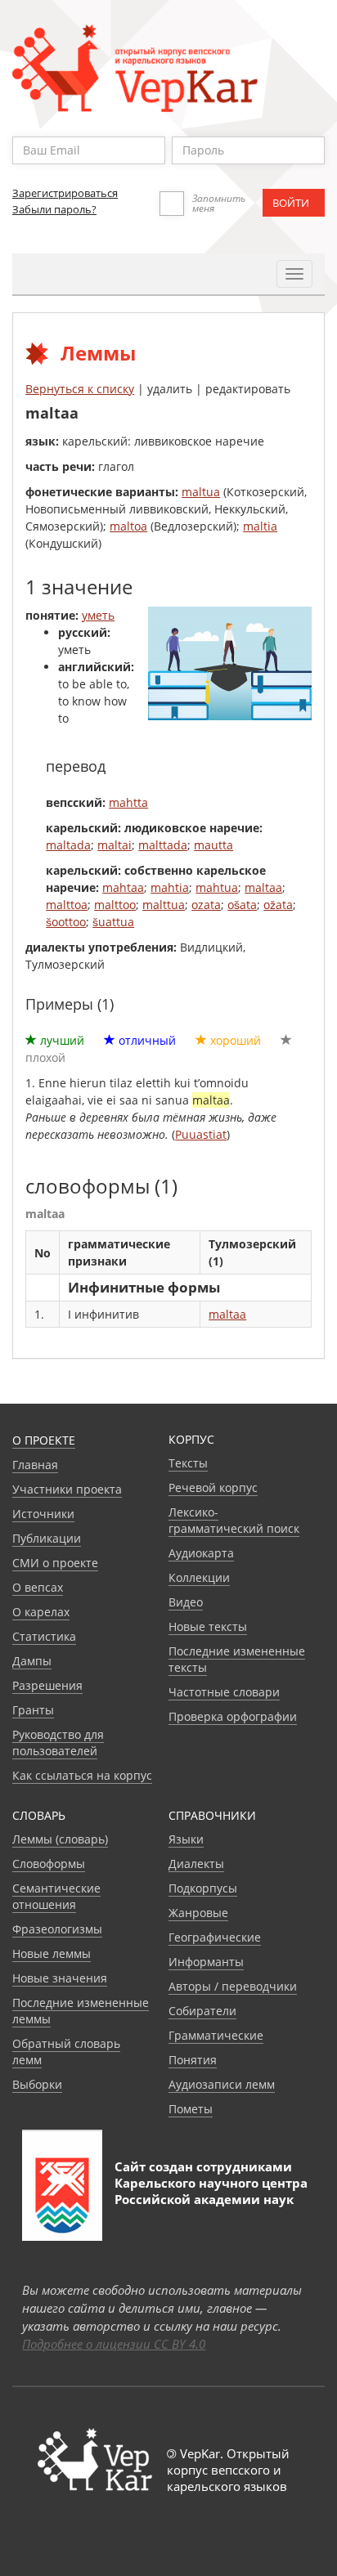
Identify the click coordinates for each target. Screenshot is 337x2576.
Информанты (206, 1962)
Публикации (47, 1538)
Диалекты (196, 1864)
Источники (43, 1514)
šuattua (113, 922)
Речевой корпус (213, 1487)
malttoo (115, 905)
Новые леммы (52, 1953)
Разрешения (47, 1685)
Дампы (32, 1661)
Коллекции (199, 1577)
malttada (163, 845)
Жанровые (198, 1913)
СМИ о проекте (55, 1563)
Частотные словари (224, 1692)
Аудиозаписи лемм (222, 2084)
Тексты (188, 1463)
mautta (213, 845)
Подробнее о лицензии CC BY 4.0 (114, 2344)
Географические (215, 1937)
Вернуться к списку (80, 389)
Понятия (193, 2060)
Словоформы (49, 1864)
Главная (35, 1465)
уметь (98, 615)
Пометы (191, 2109)
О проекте (44, 1440)
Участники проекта (67, 1489)
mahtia (170, 887)
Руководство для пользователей (58, 1743)
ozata (206, 905)
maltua (201, 492)
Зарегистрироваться (65, 193)
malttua (164, 905)
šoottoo (66, 922)
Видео (186, 1602)
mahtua (217, 887)
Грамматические (216, 2035)
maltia (260, 526)
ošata (242, 905)
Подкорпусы (203, 1888)
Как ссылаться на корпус (82, 1775)
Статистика (44, 1636)
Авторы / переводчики (233, 1986)
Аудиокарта (201, 1553)
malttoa (67, 905)
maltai (115, 845)
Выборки (37, 2084)
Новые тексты (208, 1626)
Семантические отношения (56, 1896)
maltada (68, 845)
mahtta (128, 802)
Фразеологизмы (57, 1929)
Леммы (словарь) (60, 1839)
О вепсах (38, 1587)
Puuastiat (201, 1134)
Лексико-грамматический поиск (234, 1520)
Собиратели (202, 2011)
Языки (186, 1839)
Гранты (33, 1710)
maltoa (128, 526)
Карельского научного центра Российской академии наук (211, 2191)
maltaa (263, 887)
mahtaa (123, 887)
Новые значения (60, 1978)
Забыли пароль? (54, 209)
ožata (278, 905)
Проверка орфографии (233, 1716)
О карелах (41, 1612)
